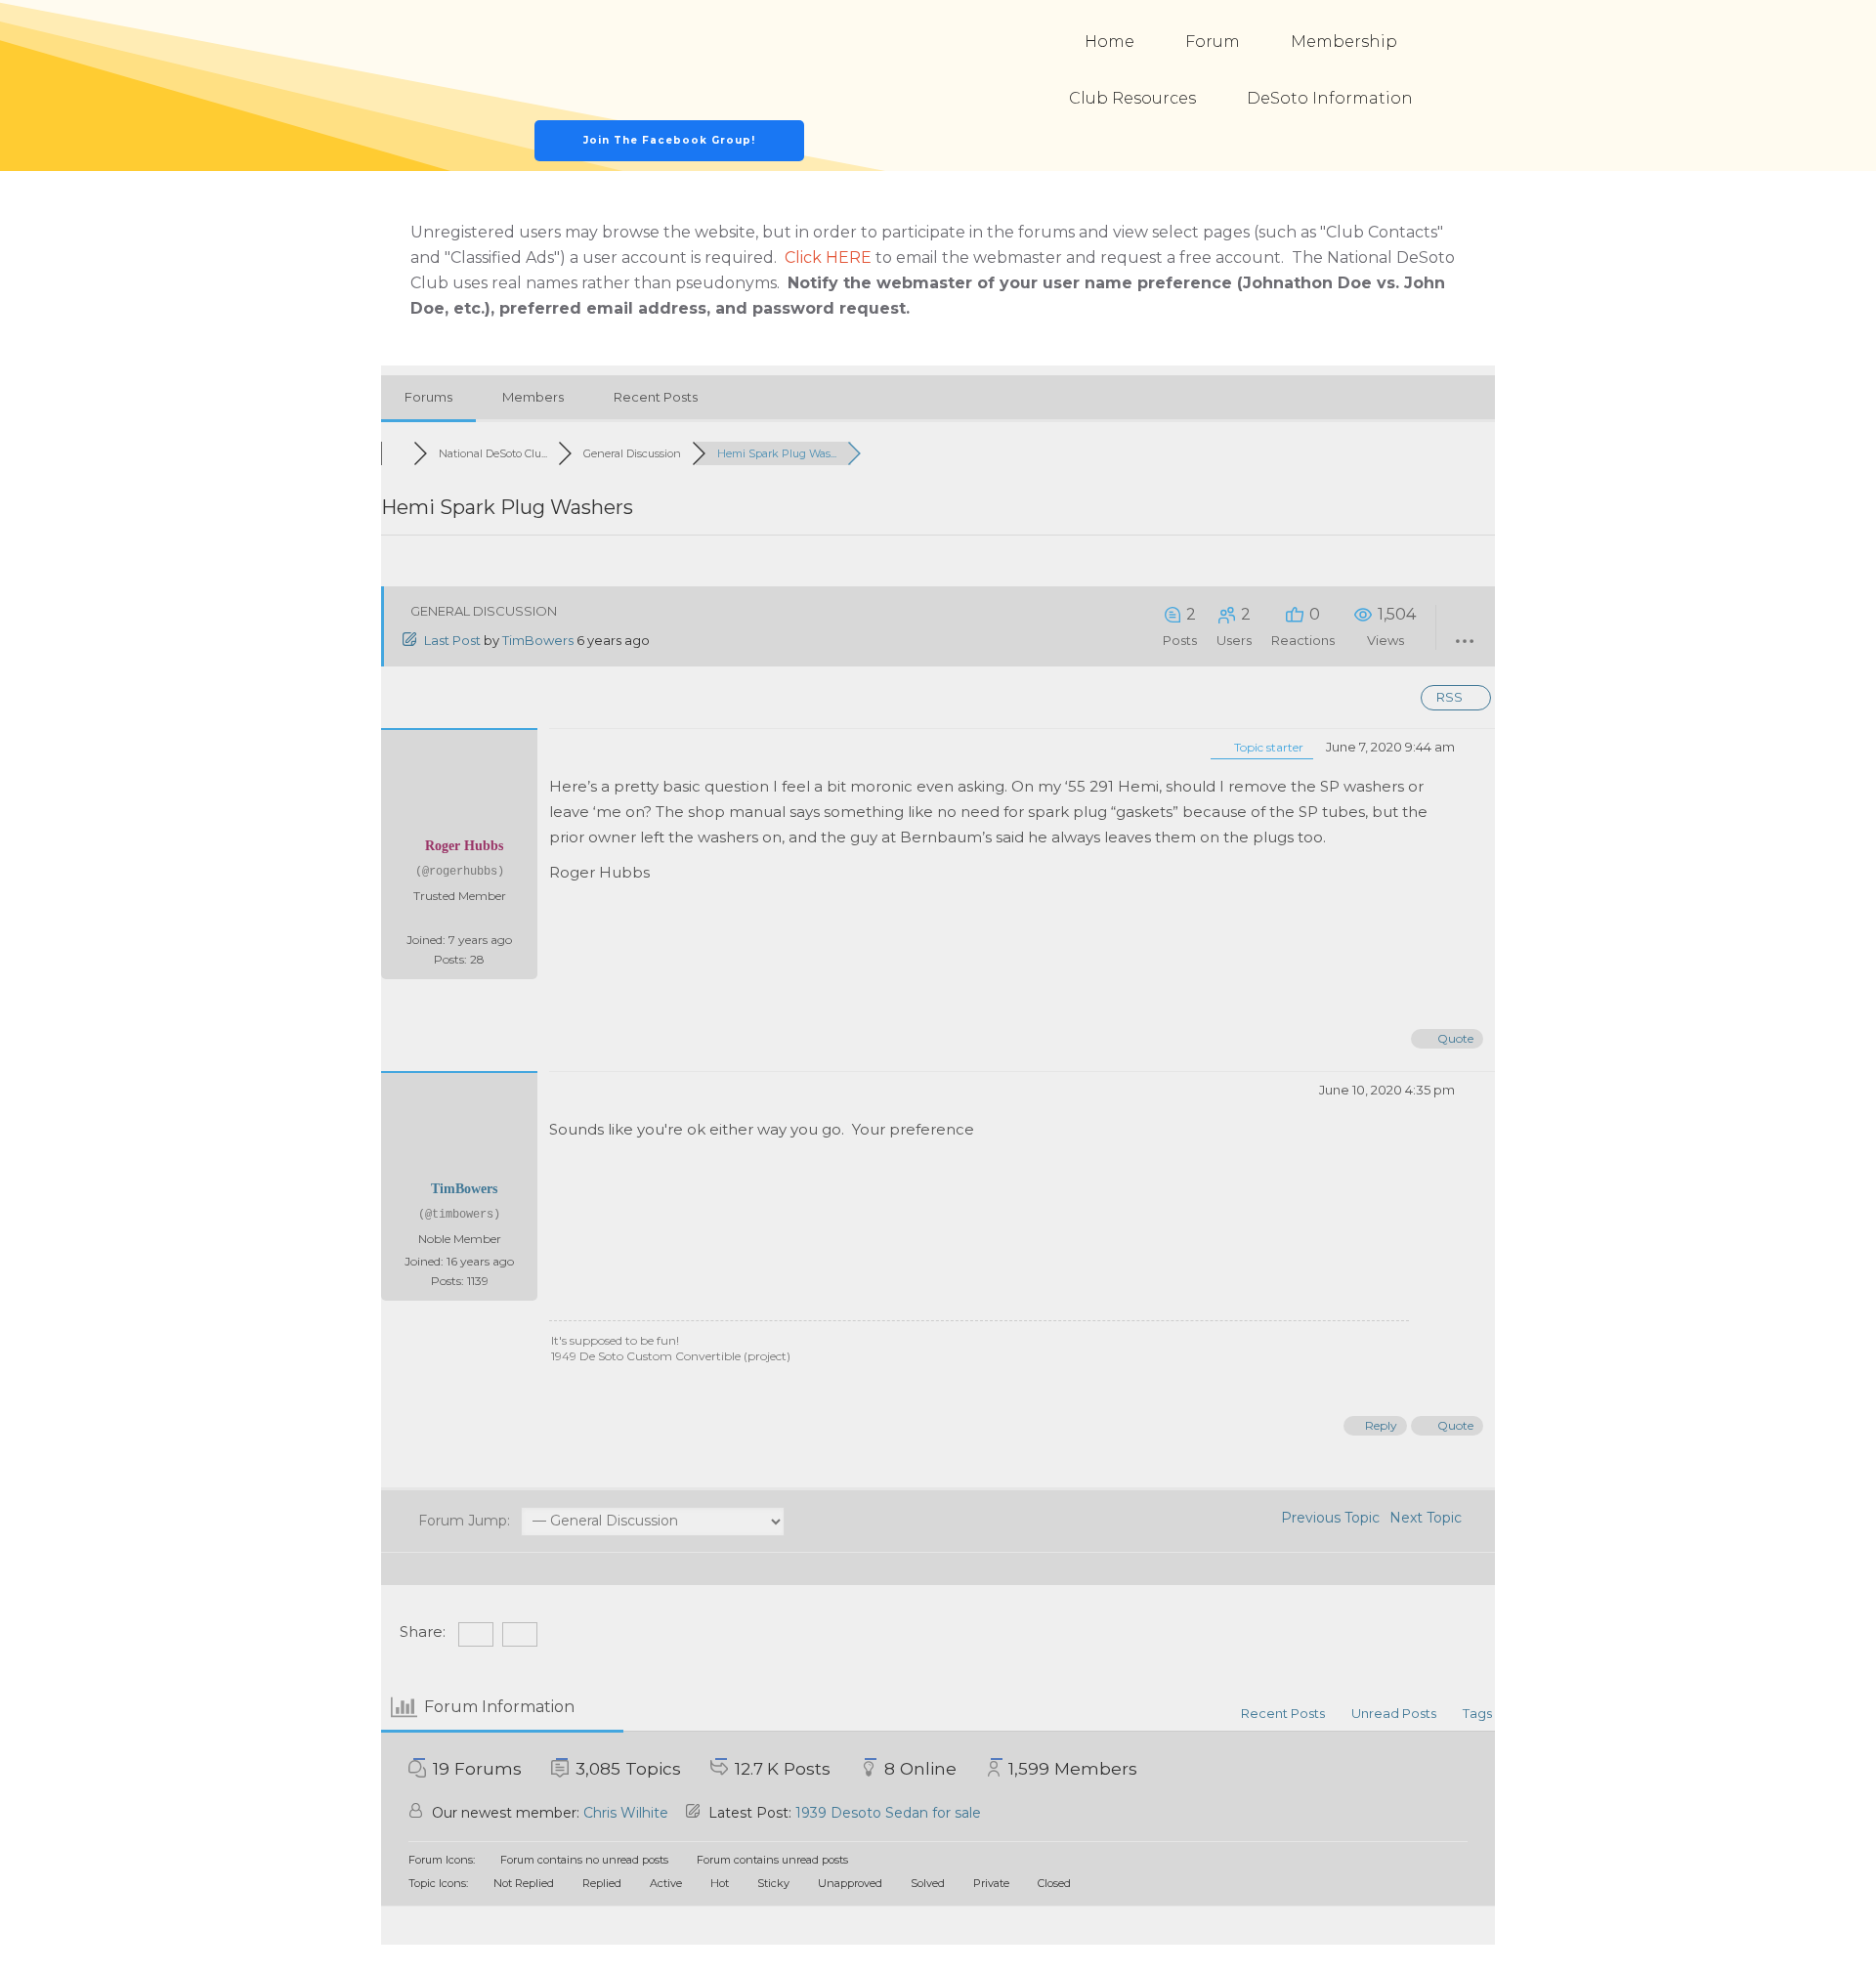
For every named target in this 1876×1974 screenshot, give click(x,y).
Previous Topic (1326, 1518)
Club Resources (1132, 98)
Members (533, 397)
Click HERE (828, 257)
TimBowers (538, 640)
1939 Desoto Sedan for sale (888, 1813)
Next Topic (1429, 1518)
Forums (428, 397)
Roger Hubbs (464, 846)
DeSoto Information (1330, 98)
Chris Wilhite (626, 1813)
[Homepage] (670, 60)
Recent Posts (656, 397)
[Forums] (397, 453)
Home (1109, 42)
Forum (1213, 42)
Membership (1344, 42)
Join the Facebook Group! (669, 140)
